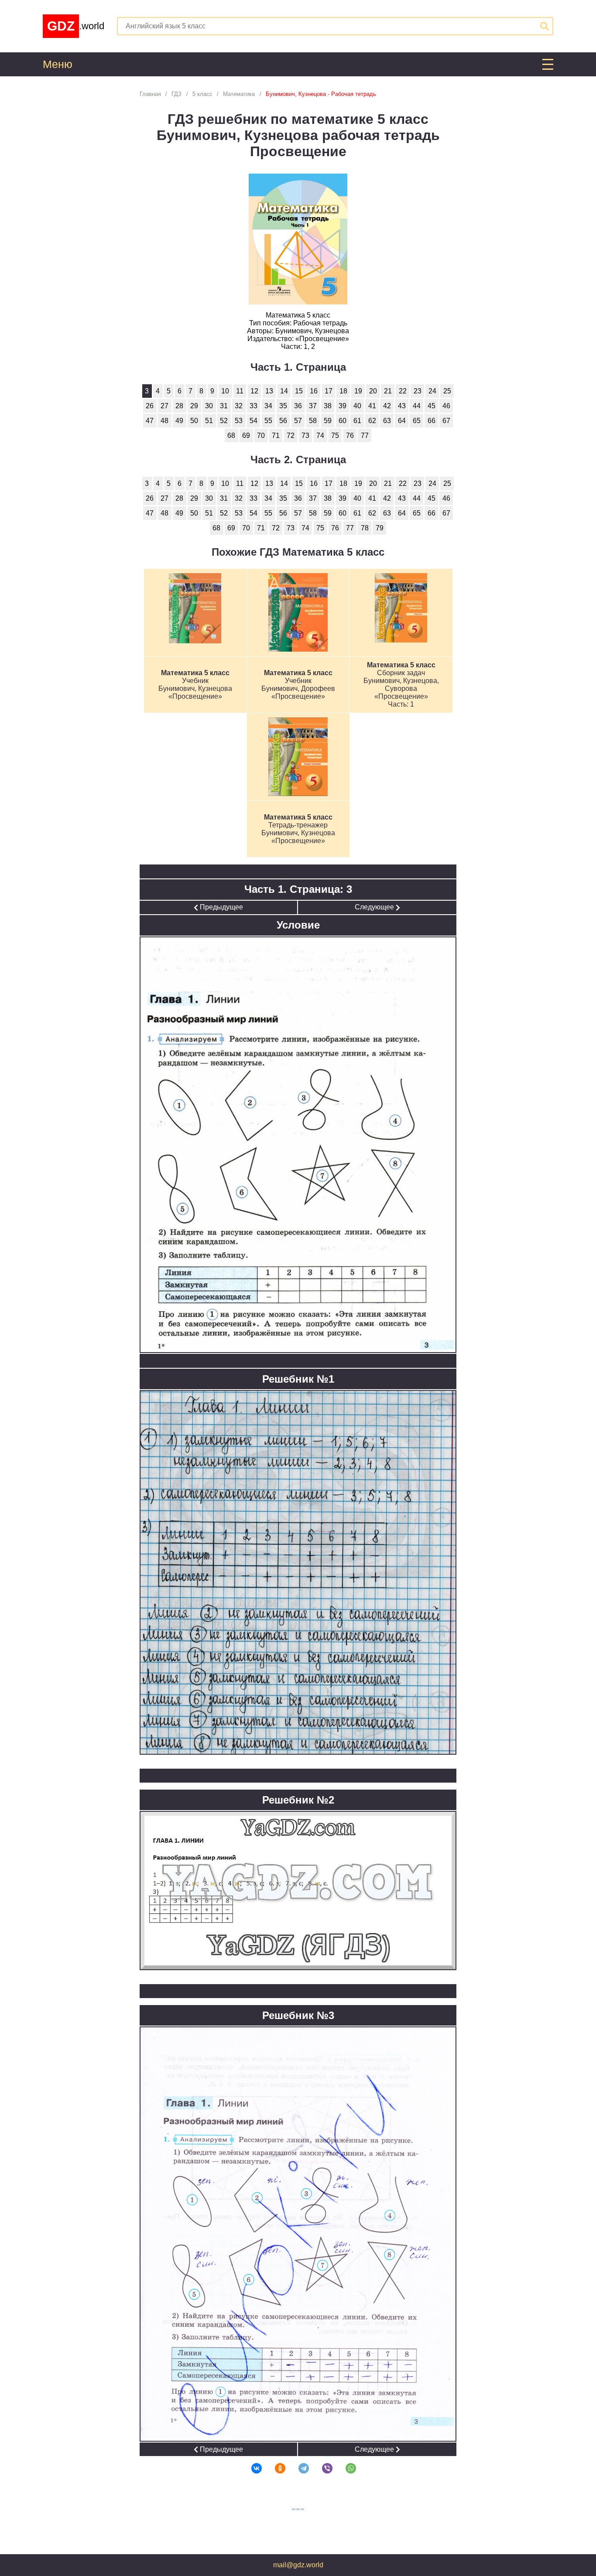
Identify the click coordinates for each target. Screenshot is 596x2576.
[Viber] (322, 2468)
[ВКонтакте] (251, 2468)
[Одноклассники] (274, 2468)
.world (76, 26)
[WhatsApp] (345, 2468)
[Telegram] (298, 2468)
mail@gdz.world (298, 2565)
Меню (58, 64)
